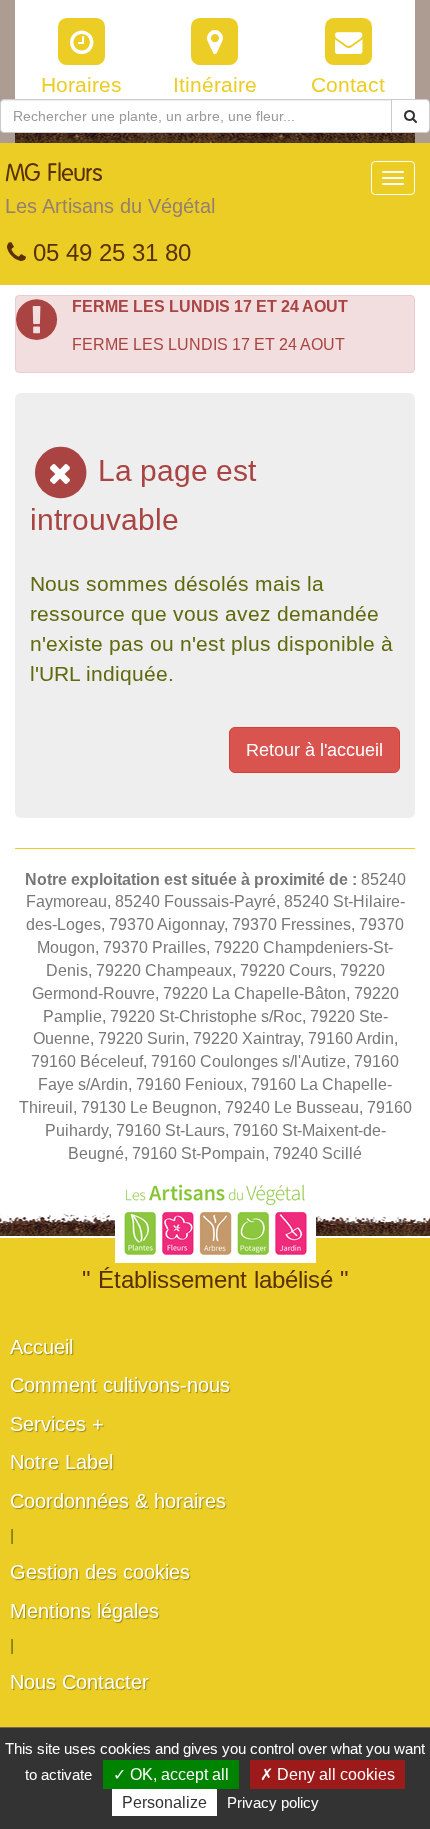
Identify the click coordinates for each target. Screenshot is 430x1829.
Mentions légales (84, 1611)
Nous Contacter (79, 1682)
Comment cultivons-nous (120, 1385)
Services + (57, 1424)
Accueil (41, 1347)
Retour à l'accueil (314, 750)
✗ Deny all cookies (327, 1774)
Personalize (164, 1802)
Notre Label (61, 1462)
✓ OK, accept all (171, 1774)
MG (110, 189)
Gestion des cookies (100, 1572)
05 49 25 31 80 (108, 252)
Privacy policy (273, 1802)
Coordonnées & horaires (118, 1501)
